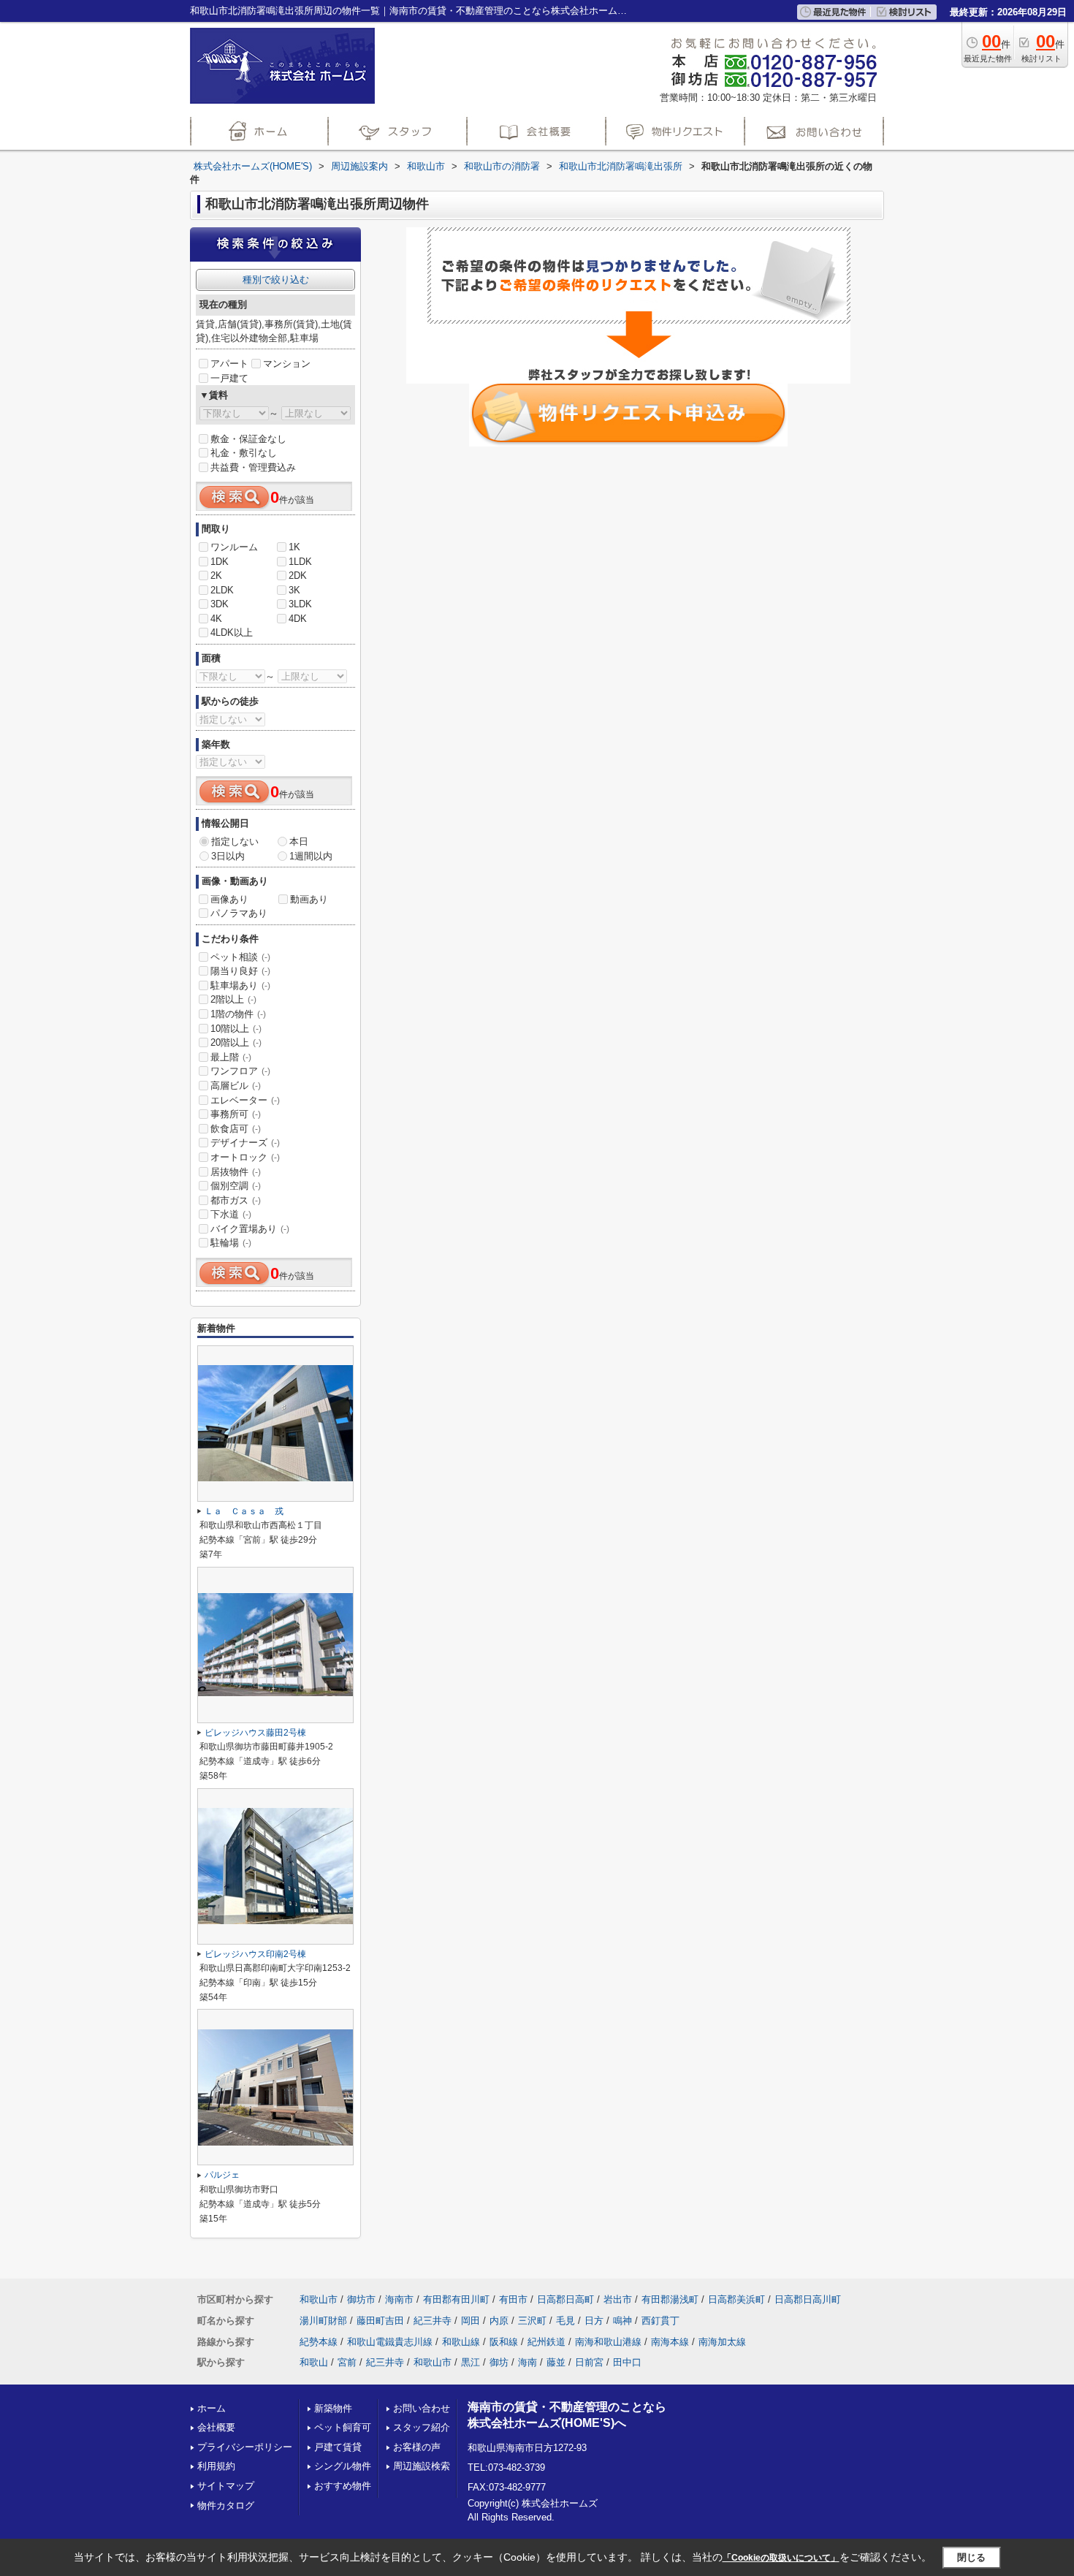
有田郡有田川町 (456, 2299)
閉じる (971, 2557)
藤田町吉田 (380, 2321)
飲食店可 (236, 1129)
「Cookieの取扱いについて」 (781, 2558)
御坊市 (361, 2299)
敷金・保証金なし (248, 439)
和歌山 (314, 2362)
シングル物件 (343, 2466)
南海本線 (670, 2342)
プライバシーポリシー (245, 2447)
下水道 (231, 1214)
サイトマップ (226, 2486)
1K (294, 547)
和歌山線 (461, 2342)
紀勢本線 (319, 2342)
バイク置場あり (250, 1229)
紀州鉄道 (546, 2342)
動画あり (309, 899)
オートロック (245, 1157)
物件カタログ (226, 2505)
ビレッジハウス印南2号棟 (255, 1954)
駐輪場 (231, 1243)
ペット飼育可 (343, 2427)
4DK (298, 619)
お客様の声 (417, 2447)
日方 (594, 2321)
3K (294, 590)
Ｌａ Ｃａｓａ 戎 (244, 1511)
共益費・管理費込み (253, 467)
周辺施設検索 (422, 2466)
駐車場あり (240, 985)
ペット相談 (240, 957)
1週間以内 (311, 856)
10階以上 (236, 1029)
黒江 (471, 2362)
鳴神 (622, 2321)
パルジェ (222, 2175)
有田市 (513, 2299)
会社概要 (216, 2427)
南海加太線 (722, 2342)
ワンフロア (240, 1071)
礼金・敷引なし (244, 453)
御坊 (499, 2362)
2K (216, 575)
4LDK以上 (232, 632)
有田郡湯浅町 (670, 2299)
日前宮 (589, 2362)
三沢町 (532, 2321)
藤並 (556, 2362)
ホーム (212, 2408)
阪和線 (504, 2342)
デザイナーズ (245, 1143)
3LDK (300, 604)
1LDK (300, 562)
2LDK (222, 590)
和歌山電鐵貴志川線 (390, 2342)
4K (216, 619)
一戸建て (229, 378)
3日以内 (228, 856)
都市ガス (236, 1200)
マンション (287, 364)
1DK (220, 562)
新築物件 (333, 2408)
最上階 (231, 1057)
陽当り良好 (240, 971)
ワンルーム (234, 547)
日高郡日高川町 (808, 2299)
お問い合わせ (422, 2408)
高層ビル (236, 1086)
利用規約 (216, 2466)
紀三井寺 (433, 2321)
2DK (298, 575)
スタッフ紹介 (422, 2427)
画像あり (229, 899)
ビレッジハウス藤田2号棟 (255, 1733)
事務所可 (236, 1114)
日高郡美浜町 (736, 2299)
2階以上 (233, 999)
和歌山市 (319, 2299)
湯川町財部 (323, 2321)
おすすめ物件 (343, 2486)
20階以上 (236, 1042)
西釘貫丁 (660, 2321)
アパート (229, 364)
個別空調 (236, 1186)
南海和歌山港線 (608, 2342)
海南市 (399, 2299)
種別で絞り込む (276, 280)
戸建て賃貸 (338, 2447)
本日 (299, 841)
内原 (499, 2321)
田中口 (627, 2362)
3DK (220, 604)
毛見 (565, 2321)
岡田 (471, 2321)
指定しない (235, 841)
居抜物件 (236, 1172)
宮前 (347, 2362)
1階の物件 (238, 1014)
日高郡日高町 (565, 2299)
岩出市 (618, 2299)
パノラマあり (239, 913)
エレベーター (245, 1100)
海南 (528, 2362)
